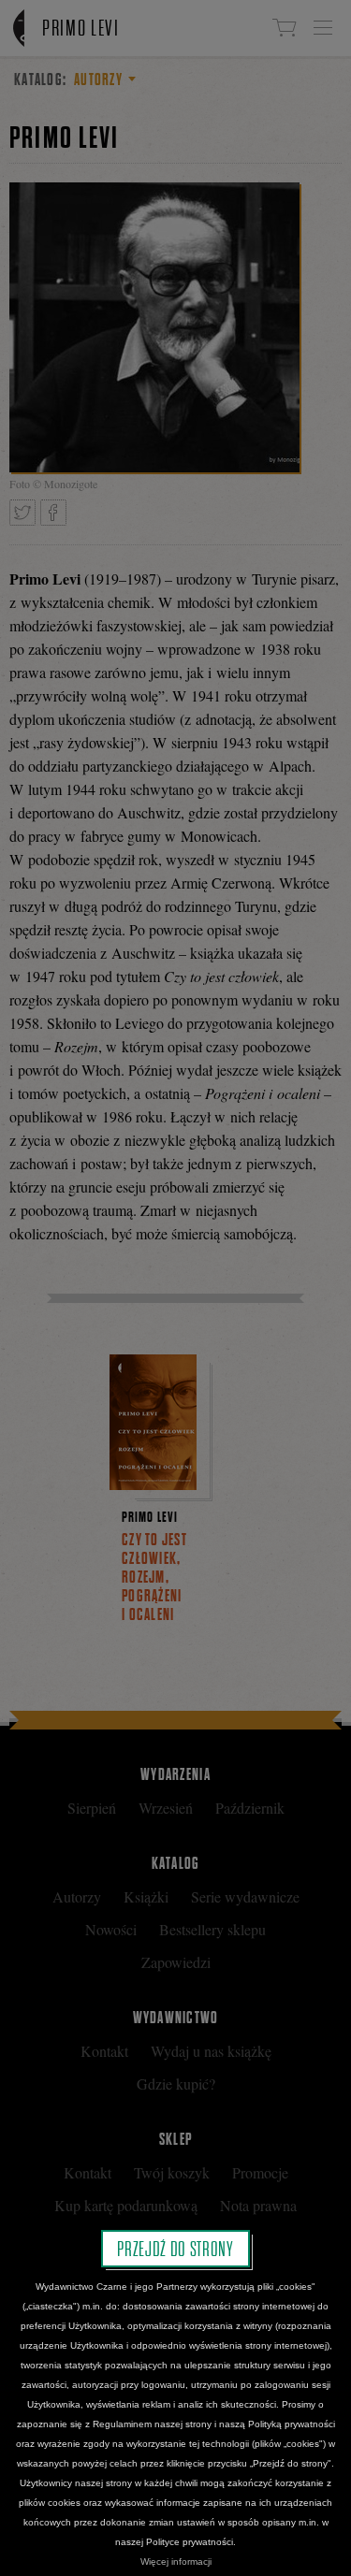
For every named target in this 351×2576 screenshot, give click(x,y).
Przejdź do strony (175, 2249)
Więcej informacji (176, 2562)
